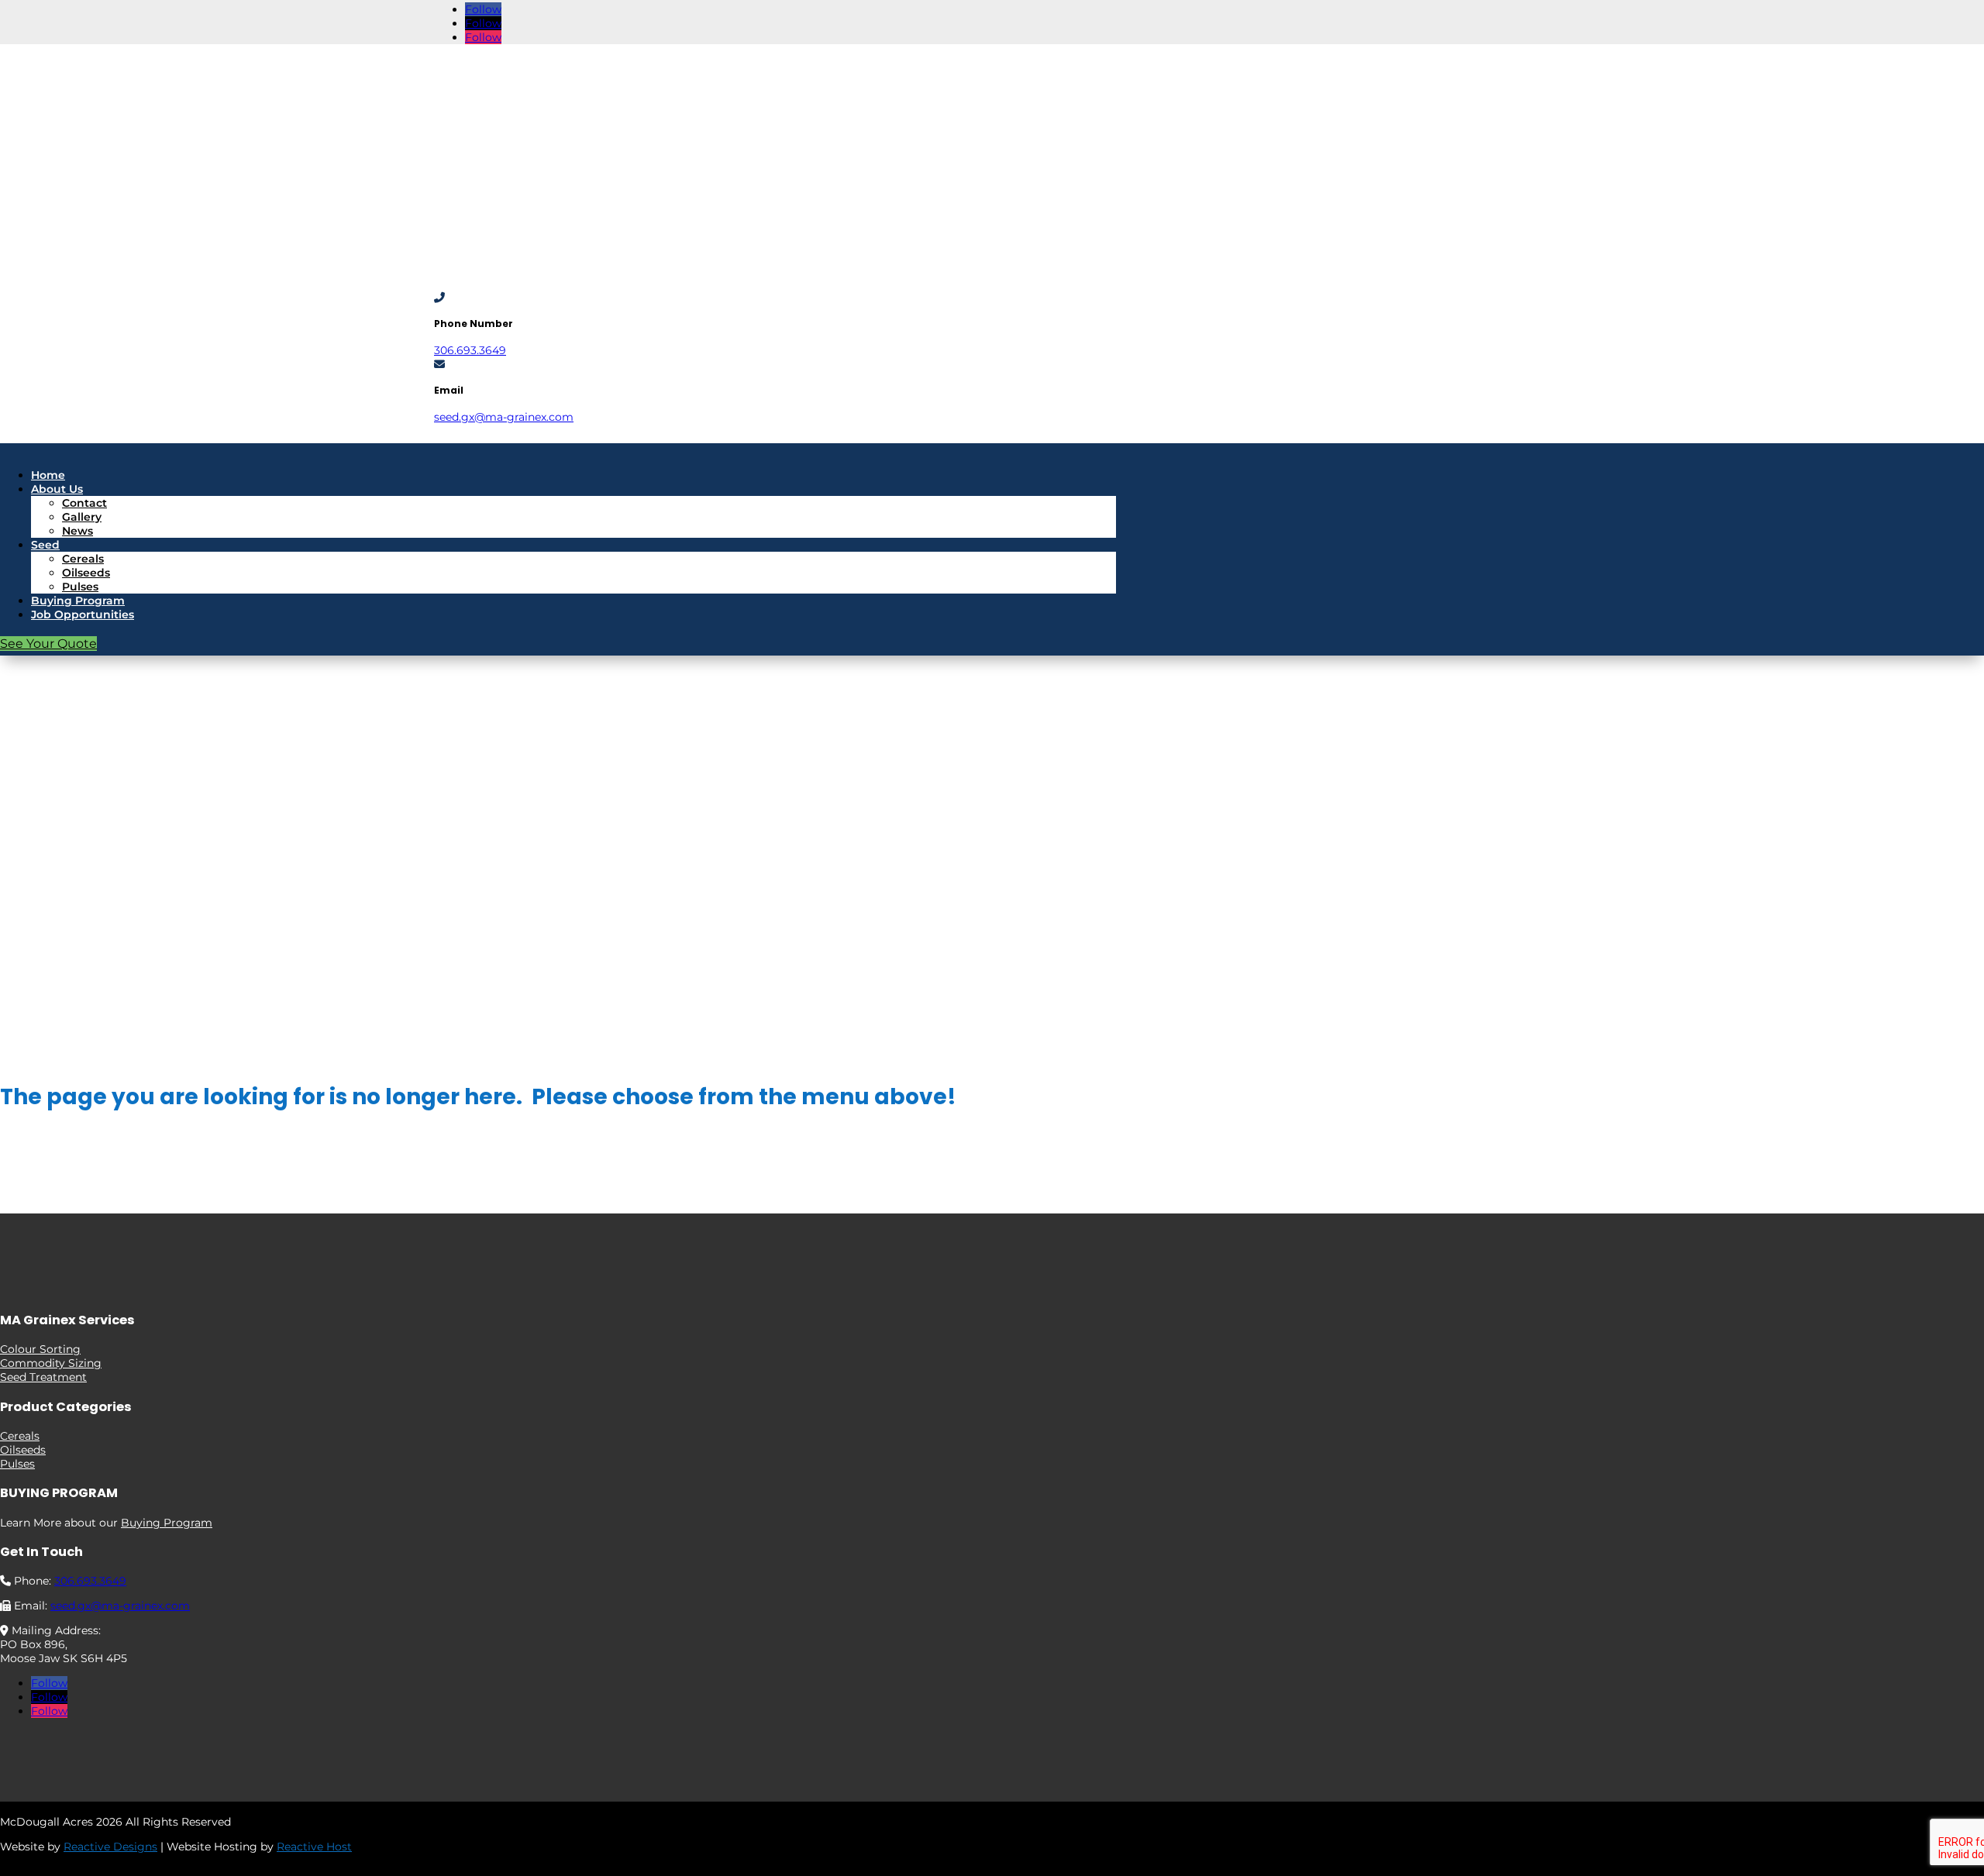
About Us (57, 489)
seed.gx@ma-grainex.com (504, 417)
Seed (45, 545)
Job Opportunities (83, 614)
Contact (84, 503)
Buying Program (78, 601)
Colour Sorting (40, 1349)
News (77, 531)
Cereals (83, 559)
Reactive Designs (110, 1847)
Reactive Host (314, 1847)
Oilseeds (86, 573)
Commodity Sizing (51, 1363)
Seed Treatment (43, 1377)
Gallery (82, 517)
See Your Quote (48, 644)
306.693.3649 (470, 350)
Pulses (80, 587)
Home (48, 475)
